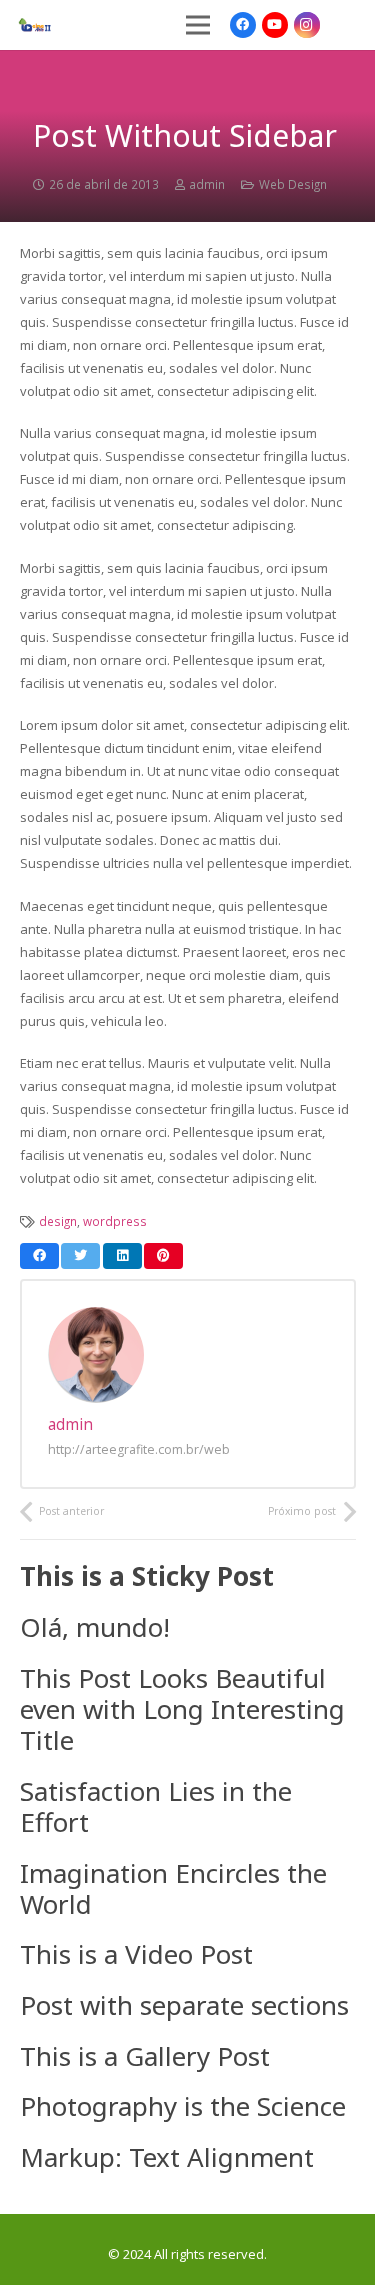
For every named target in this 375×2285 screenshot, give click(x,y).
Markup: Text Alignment (167, 2157)
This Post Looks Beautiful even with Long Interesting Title (182, 1709)
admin (207, 184)
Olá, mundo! (95, 1627)
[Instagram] (307, 25)
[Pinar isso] (163, 1256)
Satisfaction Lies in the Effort (156, 1806)
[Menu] (198, 25)
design (58, 1221)
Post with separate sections (184, 2005)
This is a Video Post (136, 1954)
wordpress (115, 1221)
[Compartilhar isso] (39, 1256)
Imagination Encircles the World (173, 1888)
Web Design (293, 184)
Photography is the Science (183, 2106)
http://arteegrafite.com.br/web (139, 1449)
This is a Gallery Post (145, 2056)
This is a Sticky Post (147, 1576)
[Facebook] (243, 25)
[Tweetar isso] (80, 1256)
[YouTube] (275, 25)
